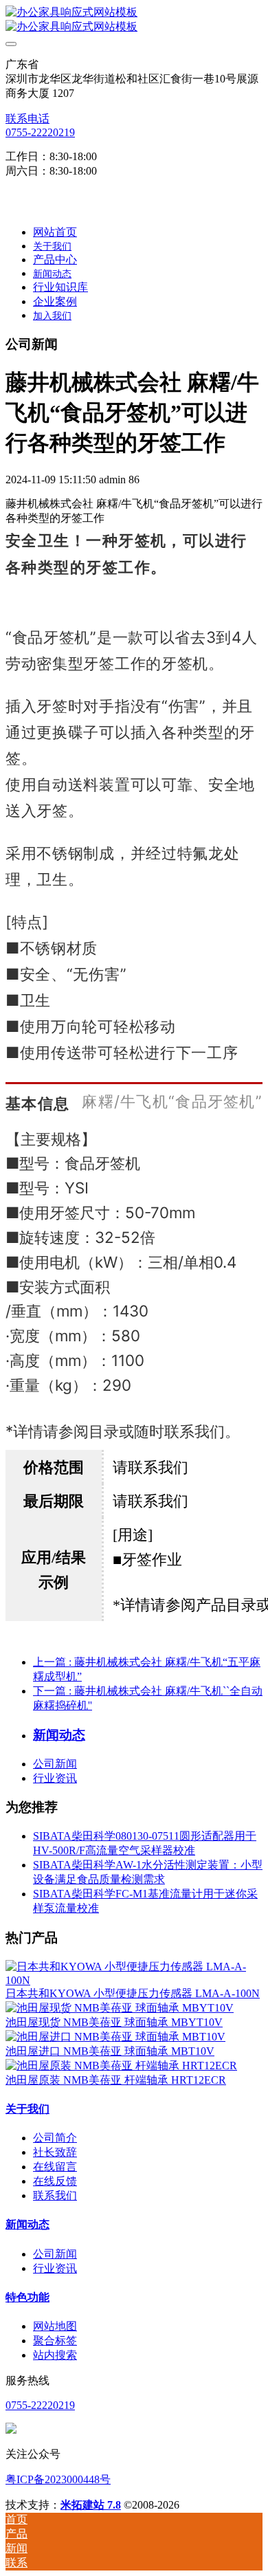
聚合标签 (55, 2341)
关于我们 (27, 2109)
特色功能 (27, 2297)
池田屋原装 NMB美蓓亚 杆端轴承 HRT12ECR (116, 2080)
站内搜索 (55, 2355)
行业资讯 (55, 1778)
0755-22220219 (40, 132)
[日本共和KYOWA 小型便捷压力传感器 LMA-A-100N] (134, 1980)
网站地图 (55, 2326)
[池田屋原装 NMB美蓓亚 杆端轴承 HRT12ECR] (121, 2066)
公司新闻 (55, 1764)
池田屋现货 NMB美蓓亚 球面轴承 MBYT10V (114, 2022)
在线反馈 (55, 2181)
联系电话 (27, 119)
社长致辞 (55, 2152)
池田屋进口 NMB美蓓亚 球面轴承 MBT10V (110, 2051)
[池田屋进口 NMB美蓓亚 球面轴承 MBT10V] (115, 2037)
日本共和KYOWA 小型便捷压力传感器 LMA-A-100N (133, 1993)
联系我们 (55, 2195)
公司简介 (55, 2138)
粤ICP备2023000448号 (58, 2479)
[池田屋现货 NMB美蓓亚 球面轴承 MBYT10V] (120, 2008)
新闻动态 (27, 2224)
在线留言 (55, 2167)
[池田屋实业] (134, 20)
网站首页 (55, 232)
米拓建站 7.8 (91, 2505)
